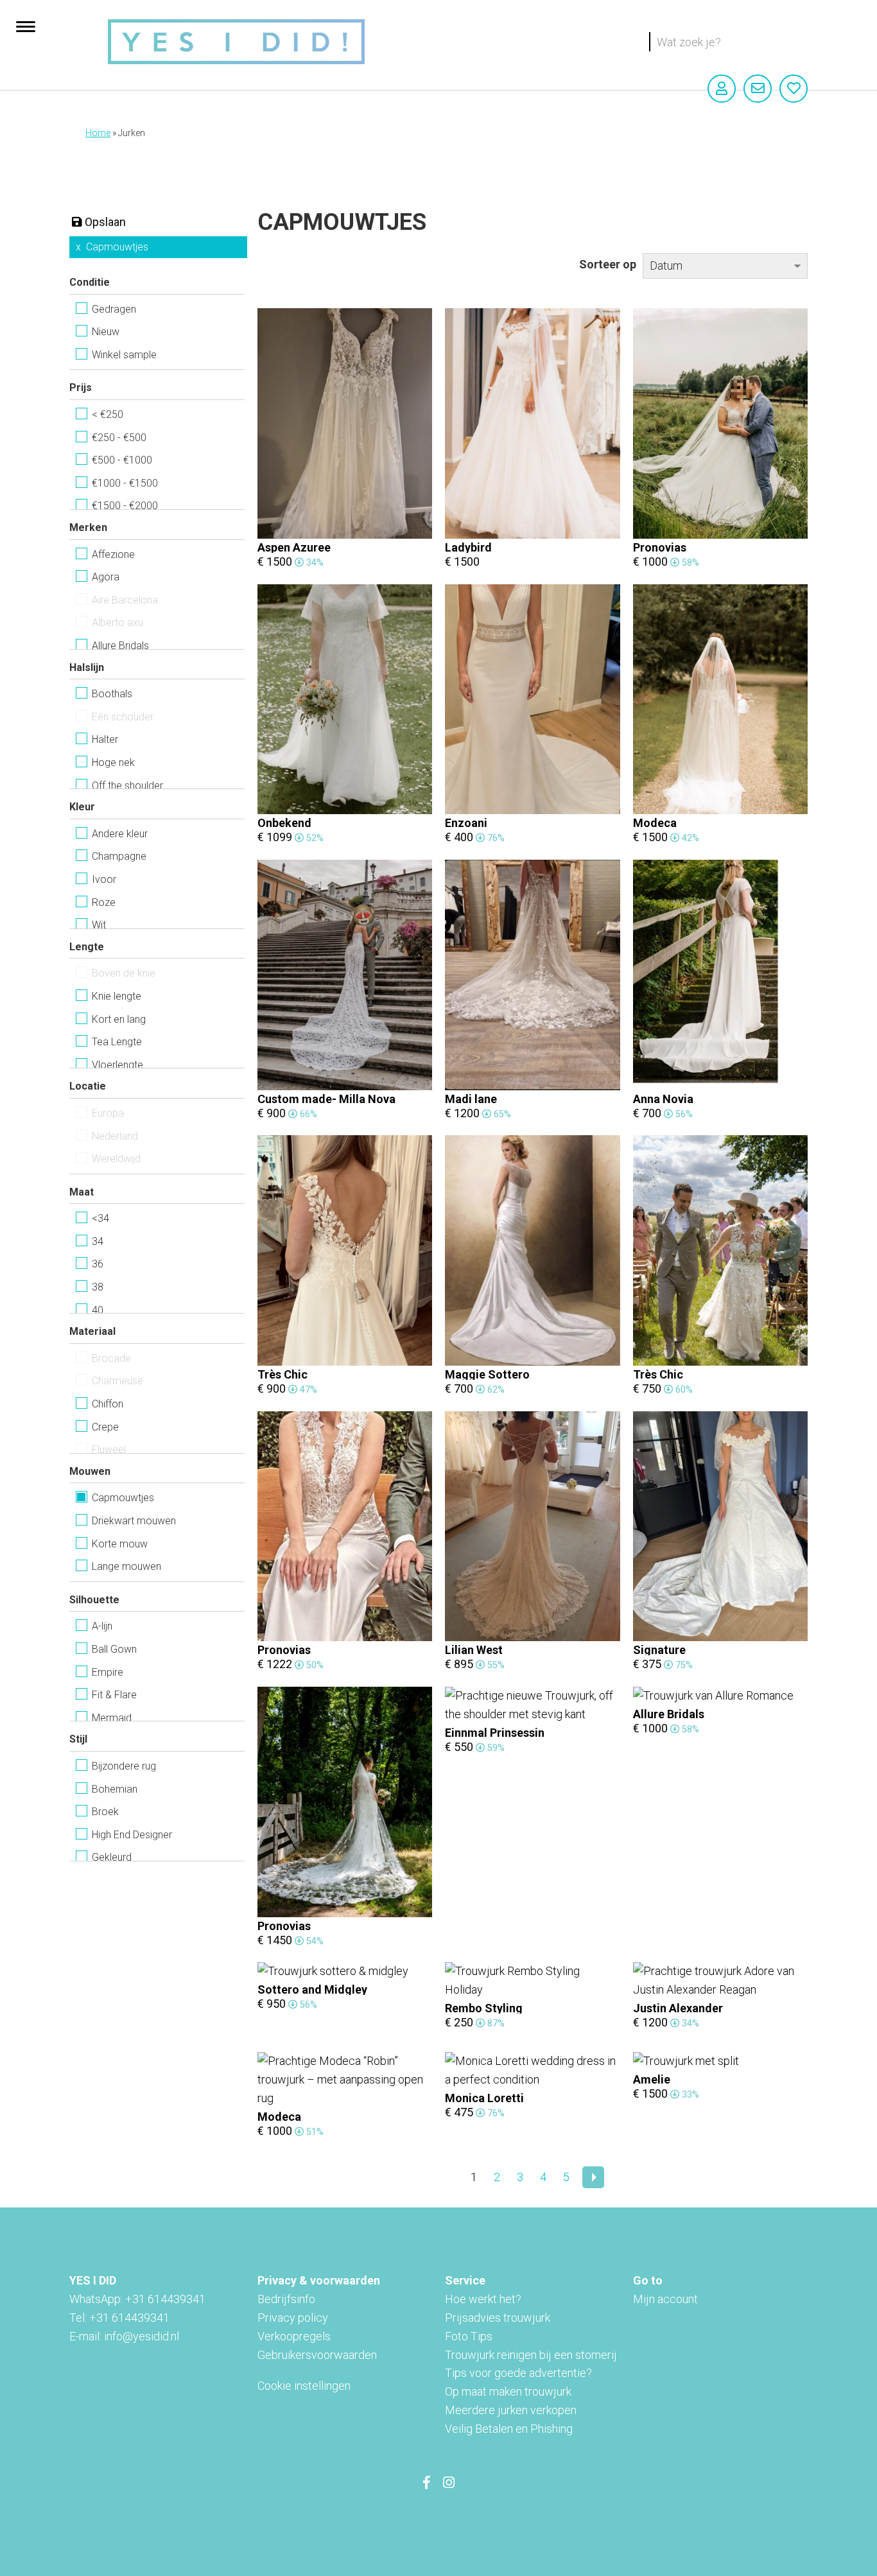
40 (98, 1310)
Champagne (119, 856)
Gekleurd (112, 1857)
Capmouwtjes (117, 247)
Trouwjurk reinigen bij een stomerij (531, 2355)
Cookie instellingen (304, 2386)
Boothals (112, 694)
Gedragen (114, 309)
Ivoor (104, 879)
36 (98, 1264)
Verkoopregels (294, 2336)
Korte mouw (120, 1544)
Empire (108, 1672)
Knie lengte (117, 996)
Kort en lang (119, 1019)
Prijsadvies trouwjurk (498, 2318)
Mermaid (112, 1718)
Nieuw (106, 332)
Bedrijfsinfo (286, 2299)
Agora (106, 577)
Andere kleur (120, 834)
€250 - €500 (119, 438)
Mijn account (665, 2299)
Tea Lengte (117, 1042)
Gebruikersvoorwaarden (317, 2355)
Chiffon (108, 1404)
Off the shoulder (127, 786)
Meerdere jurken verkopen (511, 2410)
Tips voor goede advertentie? (518, 2373)
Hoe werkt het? (483, 2299)
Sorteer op (608, 264)
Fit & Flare (114, 1695)
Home (98, 133)
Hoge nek (113, 762)
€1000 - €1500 (125, 483)
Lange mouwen (126, 1566)
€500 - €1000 (122, 460)
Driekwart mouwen (134, 1521)
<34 (100, 1218)
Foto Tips (469, 2336)
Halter (105, 739)
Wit (99, 925)
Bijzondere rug (124, 1766)
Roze (104, 902)
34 (98, 1241)
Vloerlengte (117, 1065)
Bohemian (115, 1789)
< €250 (108, 414)
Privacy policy (293, 2318)
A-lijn (102, 1626)
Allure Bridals (120, 646)
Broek (105, 1812)
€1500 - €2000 (125, 506)
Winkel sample (124, 355)
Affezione (113, 554)
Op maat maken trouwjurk (508, 2391)
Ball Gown (114, 1649)
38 (98, 1287)
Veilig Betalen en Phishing (509, 2429)
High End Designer (132, 1835)
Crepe (105, 1427)
